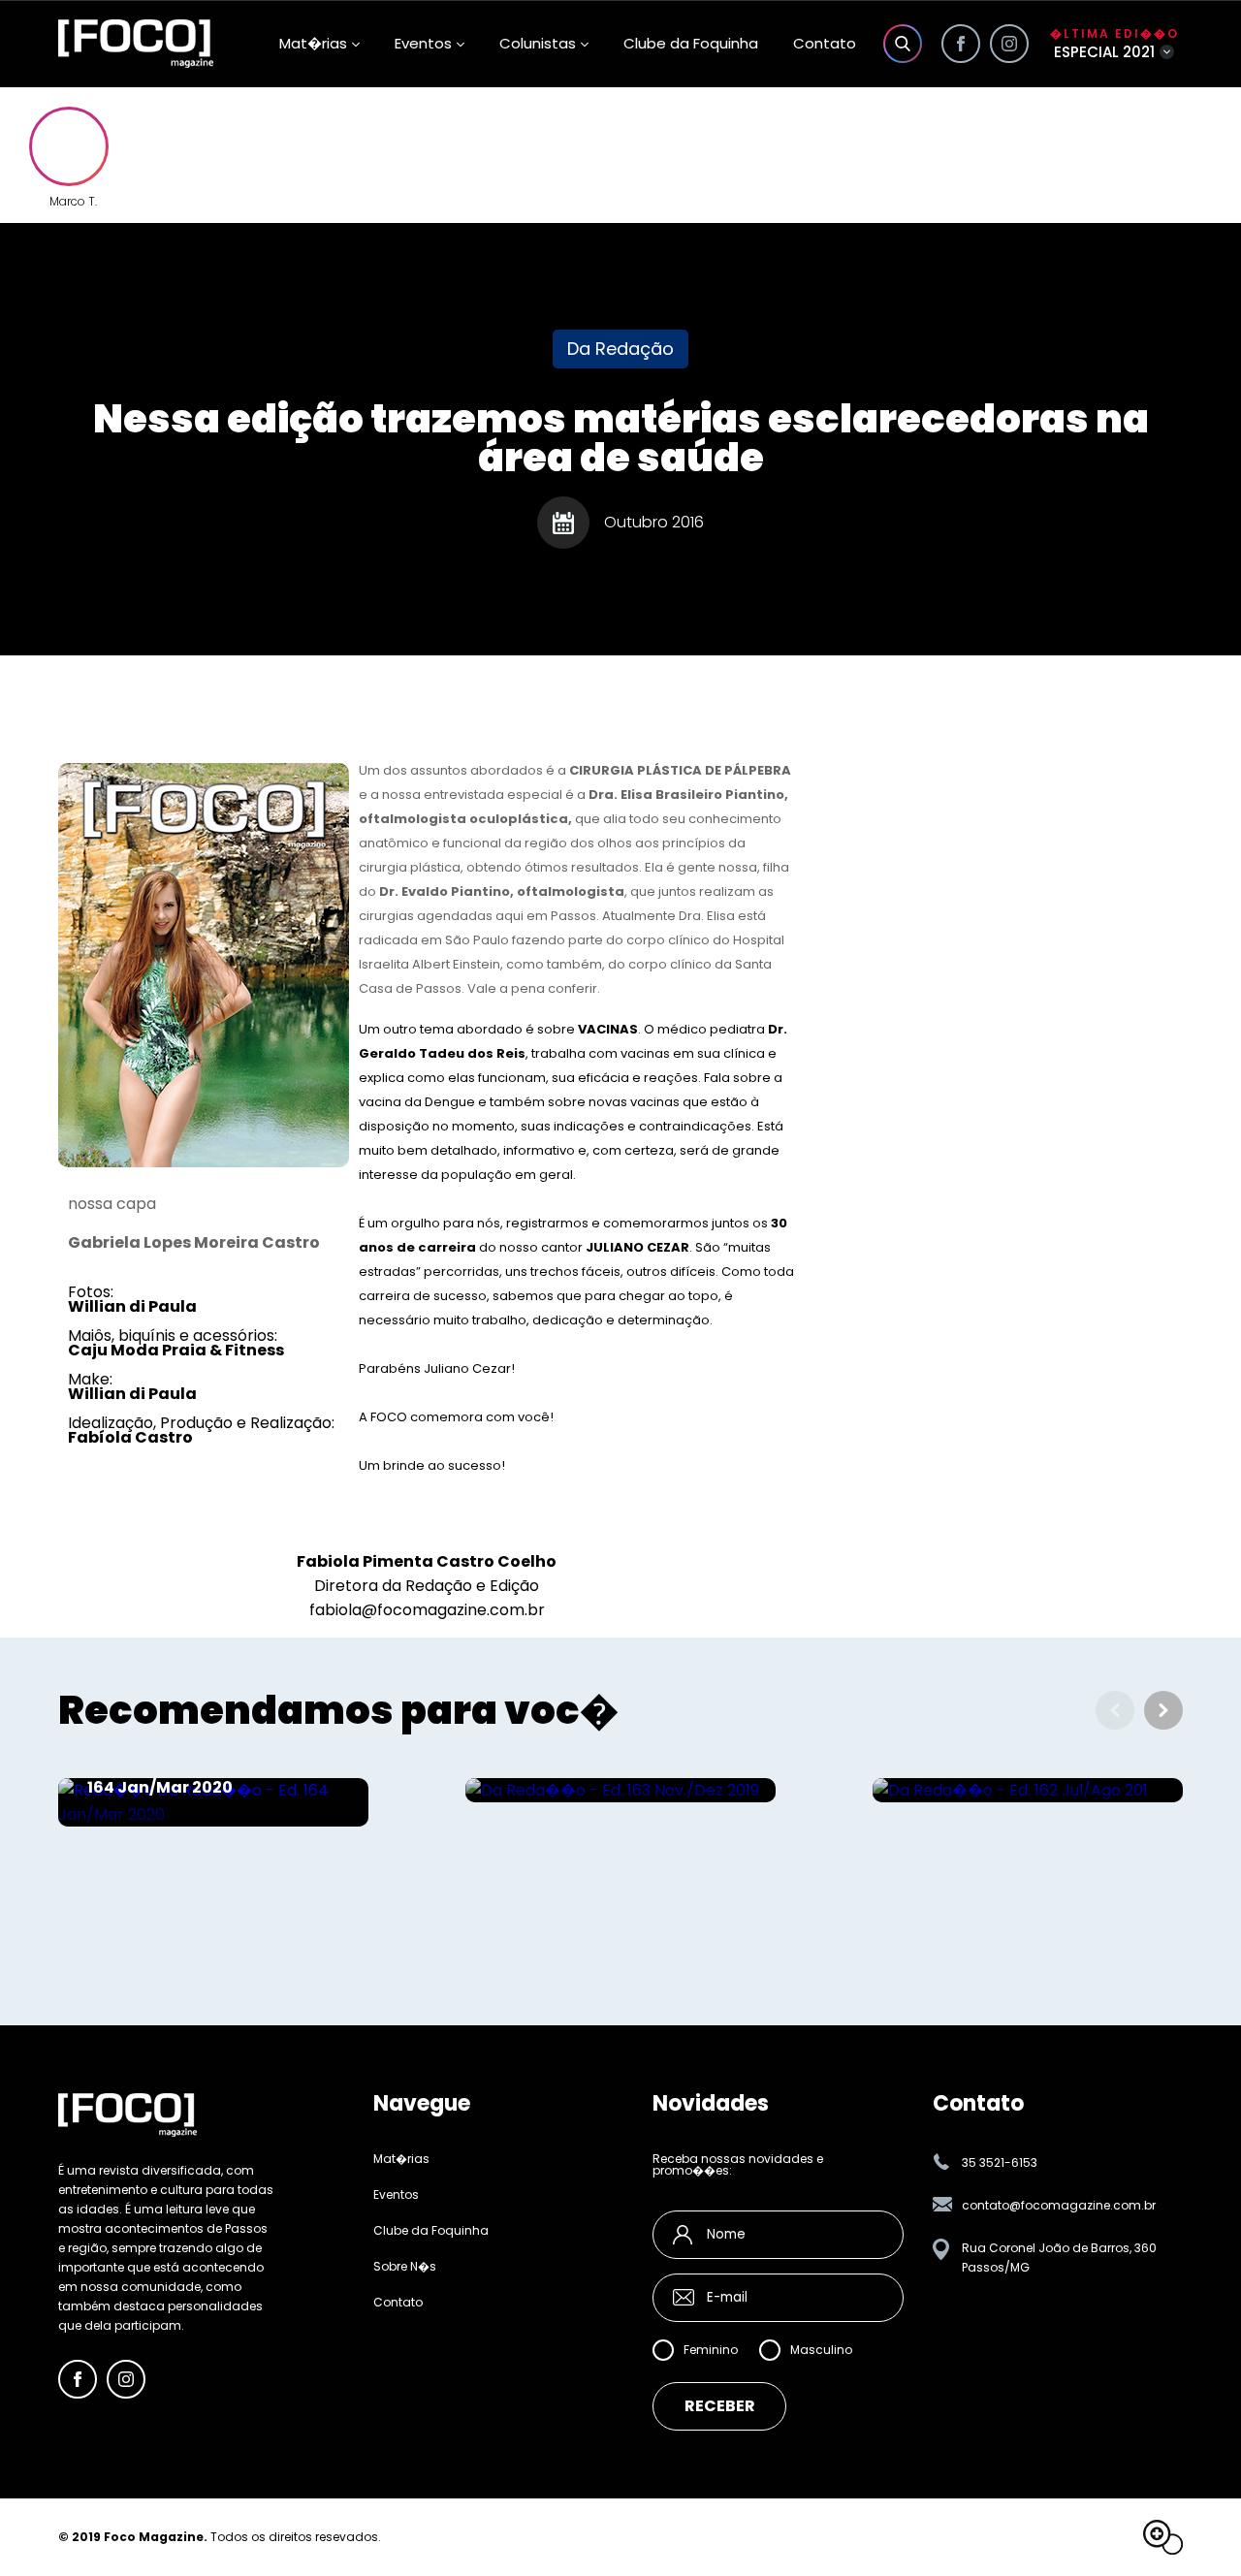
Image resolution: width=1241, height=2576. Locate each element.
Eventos (423, 43)
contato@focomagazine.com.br (1059, 2205)
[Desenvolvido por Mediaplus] (1163, 2537)
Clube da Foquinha (691, 43)
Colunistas (538, 43)
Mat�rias (401, 2159)
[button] (1163, 1710)
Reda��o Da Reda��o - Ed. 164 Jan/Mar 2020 (207, 1778)
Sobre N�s (405, 2267)
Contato (825, 43)
